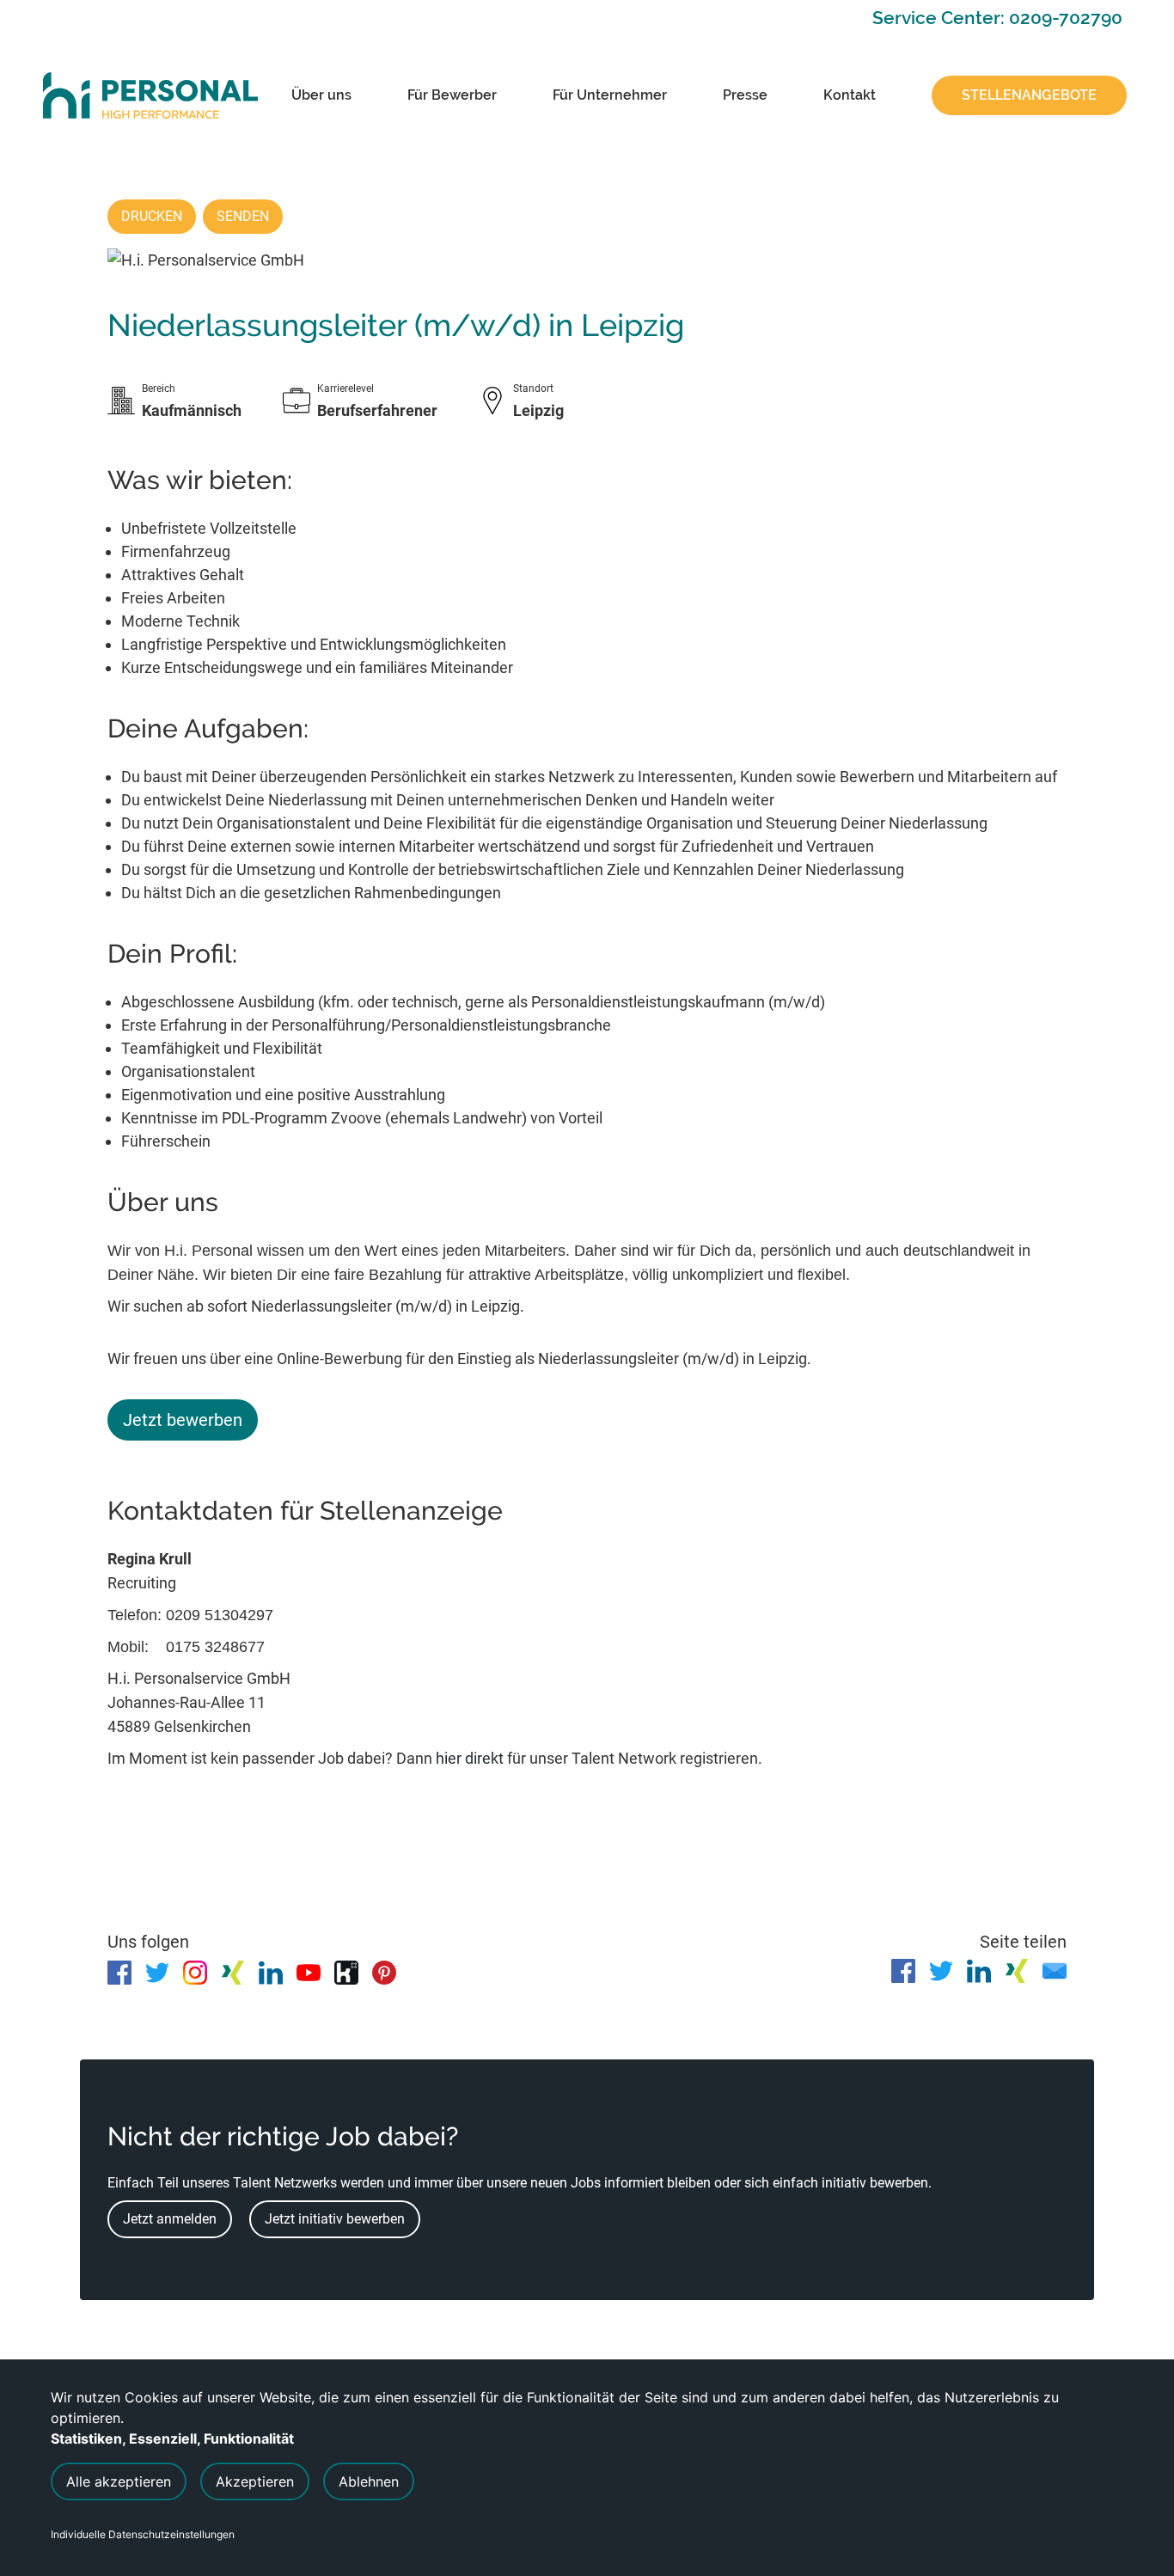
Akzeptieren (255, 2481)
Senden (243, 216)
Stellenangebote (1029, 95)
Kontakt (850, 95)
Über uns (321, 95)
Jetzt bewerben (183, 1420)
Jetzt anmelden (170, 2219)
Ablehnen (369, 2481)
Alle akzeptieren (119, 2481)
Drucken (152, 216)
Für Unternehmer (610, 95)
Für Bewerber (452, 95)
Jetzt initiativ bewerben (335, 2219)
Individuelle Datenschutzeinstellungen (143, 2534)
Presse (745, 95)
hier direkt (471, 1758)
